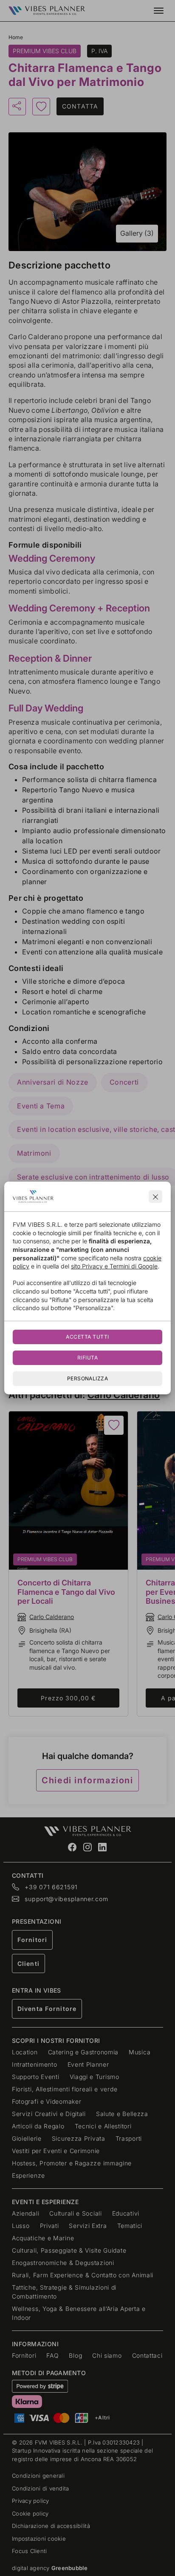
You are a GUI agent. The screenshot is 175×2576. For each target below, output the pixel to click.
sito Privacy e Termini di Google (114, 1266)
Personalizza (88, 1378)
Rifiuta (87, 1358)
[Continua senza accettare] (155, 1197)
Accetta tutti (87, 1337)
